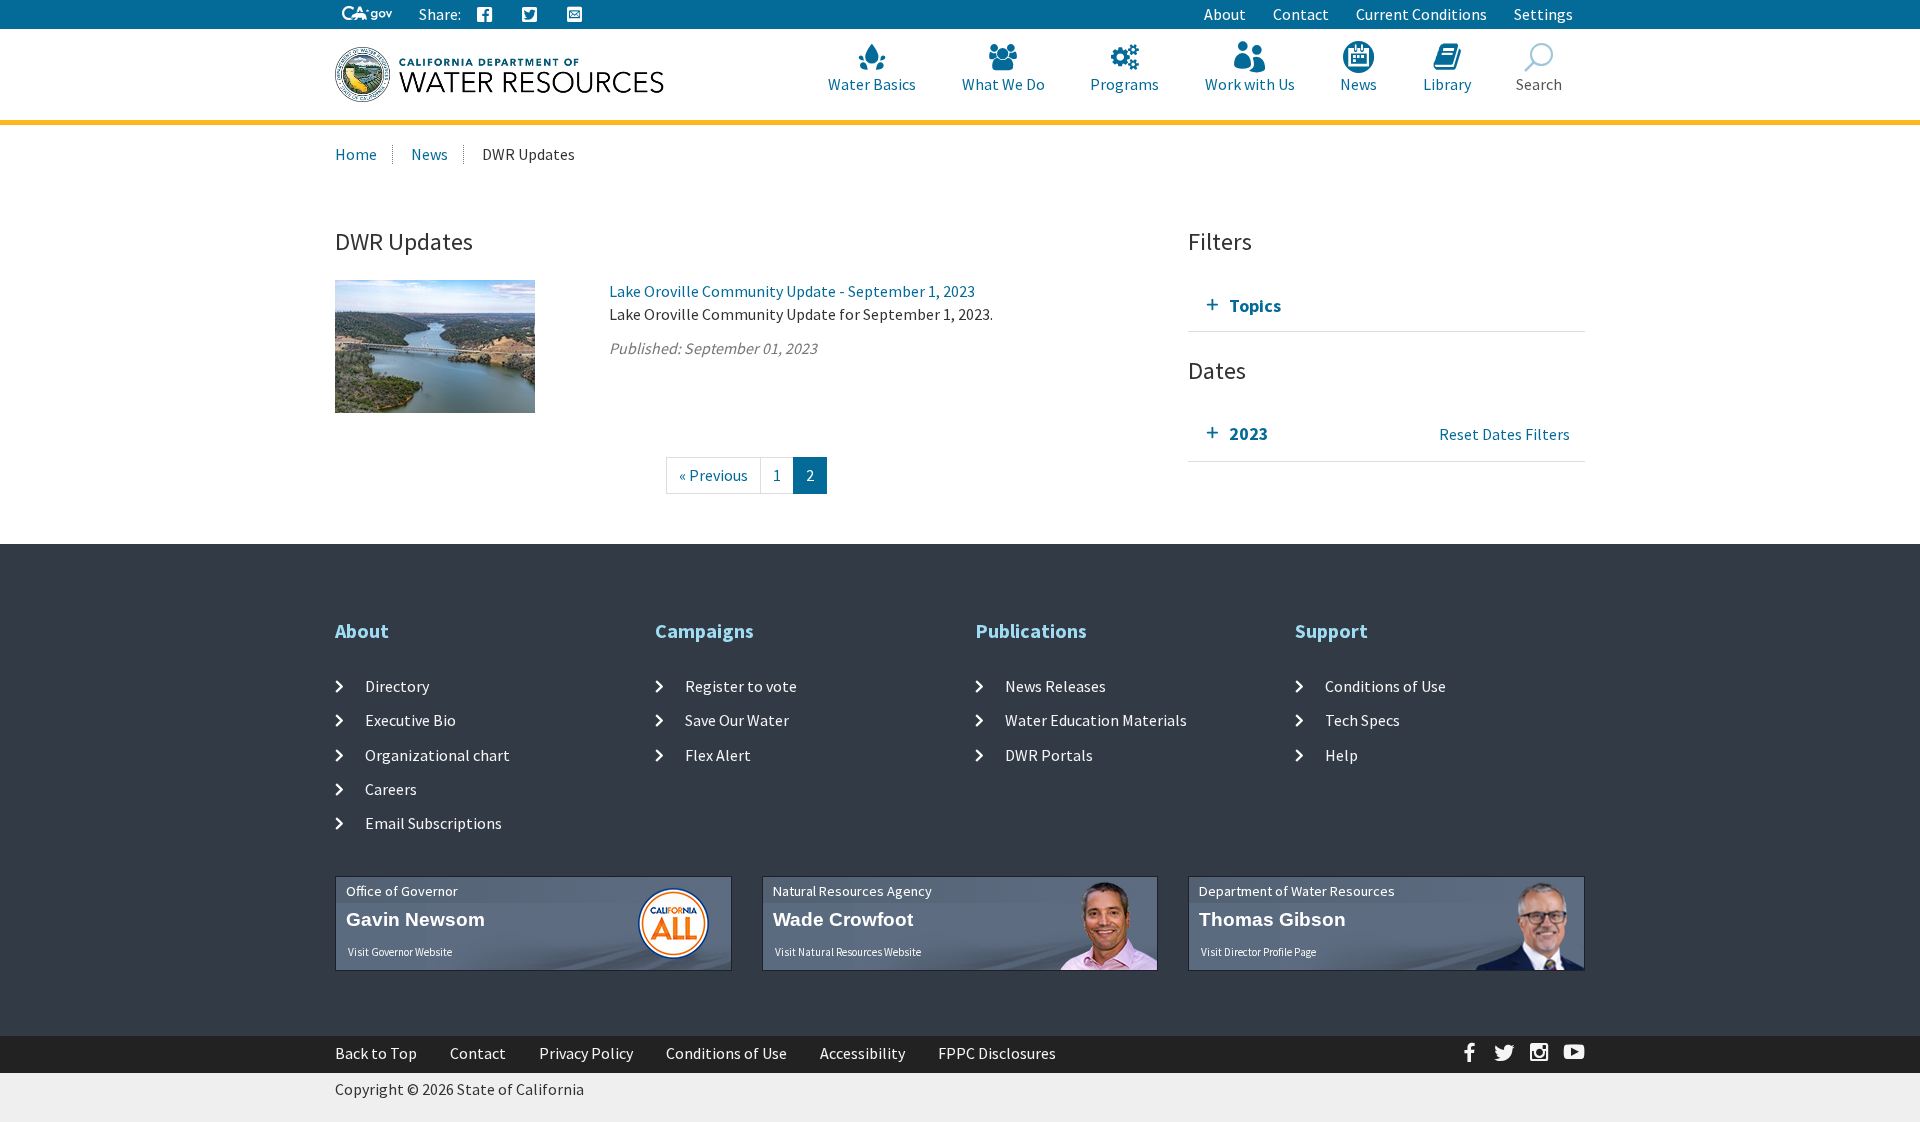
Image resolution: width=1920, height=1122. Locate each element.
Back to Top (376, 1053)
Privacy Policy (586, 1053)
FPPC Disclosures (997, 1053)
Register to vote (741, 686)
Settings (1543, 14)
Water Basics (872, 84)
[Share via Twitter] (530, 15)
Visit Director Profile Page (1258, 952)
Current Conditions (1421, 14)
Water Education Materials (1096, 720)
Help (1341, 754)
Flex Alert (718, 754)
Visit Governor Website (400, 952)
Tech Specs (1362, 720)
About (1225, 14)
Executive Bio (410, 720)
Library (1447, 84)
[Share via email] (575, 15)
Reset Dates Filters (1504, 434)
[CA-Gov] (367, 14)
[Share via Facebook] (485, 15)
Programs (1124, 84)
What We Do (1003, 84)
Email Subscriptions (433, 823)
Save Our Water (737, 720)
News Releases (1055, 686)
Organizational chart (437, 754)
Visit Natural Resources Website (848, 952)
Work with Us (1250, 84)
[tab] (1386, 305)
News (1358, 84)
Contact (1301, 14)
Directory (397, 686)
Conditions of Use (1385, 686)
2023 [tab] (1249, 433)
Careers (391, 789)
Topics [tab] (1255, 305)
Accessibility (862, 1053)
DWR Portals (1049, 754)
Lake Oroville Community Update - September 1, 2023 (792, 291)
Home (356, 154)
